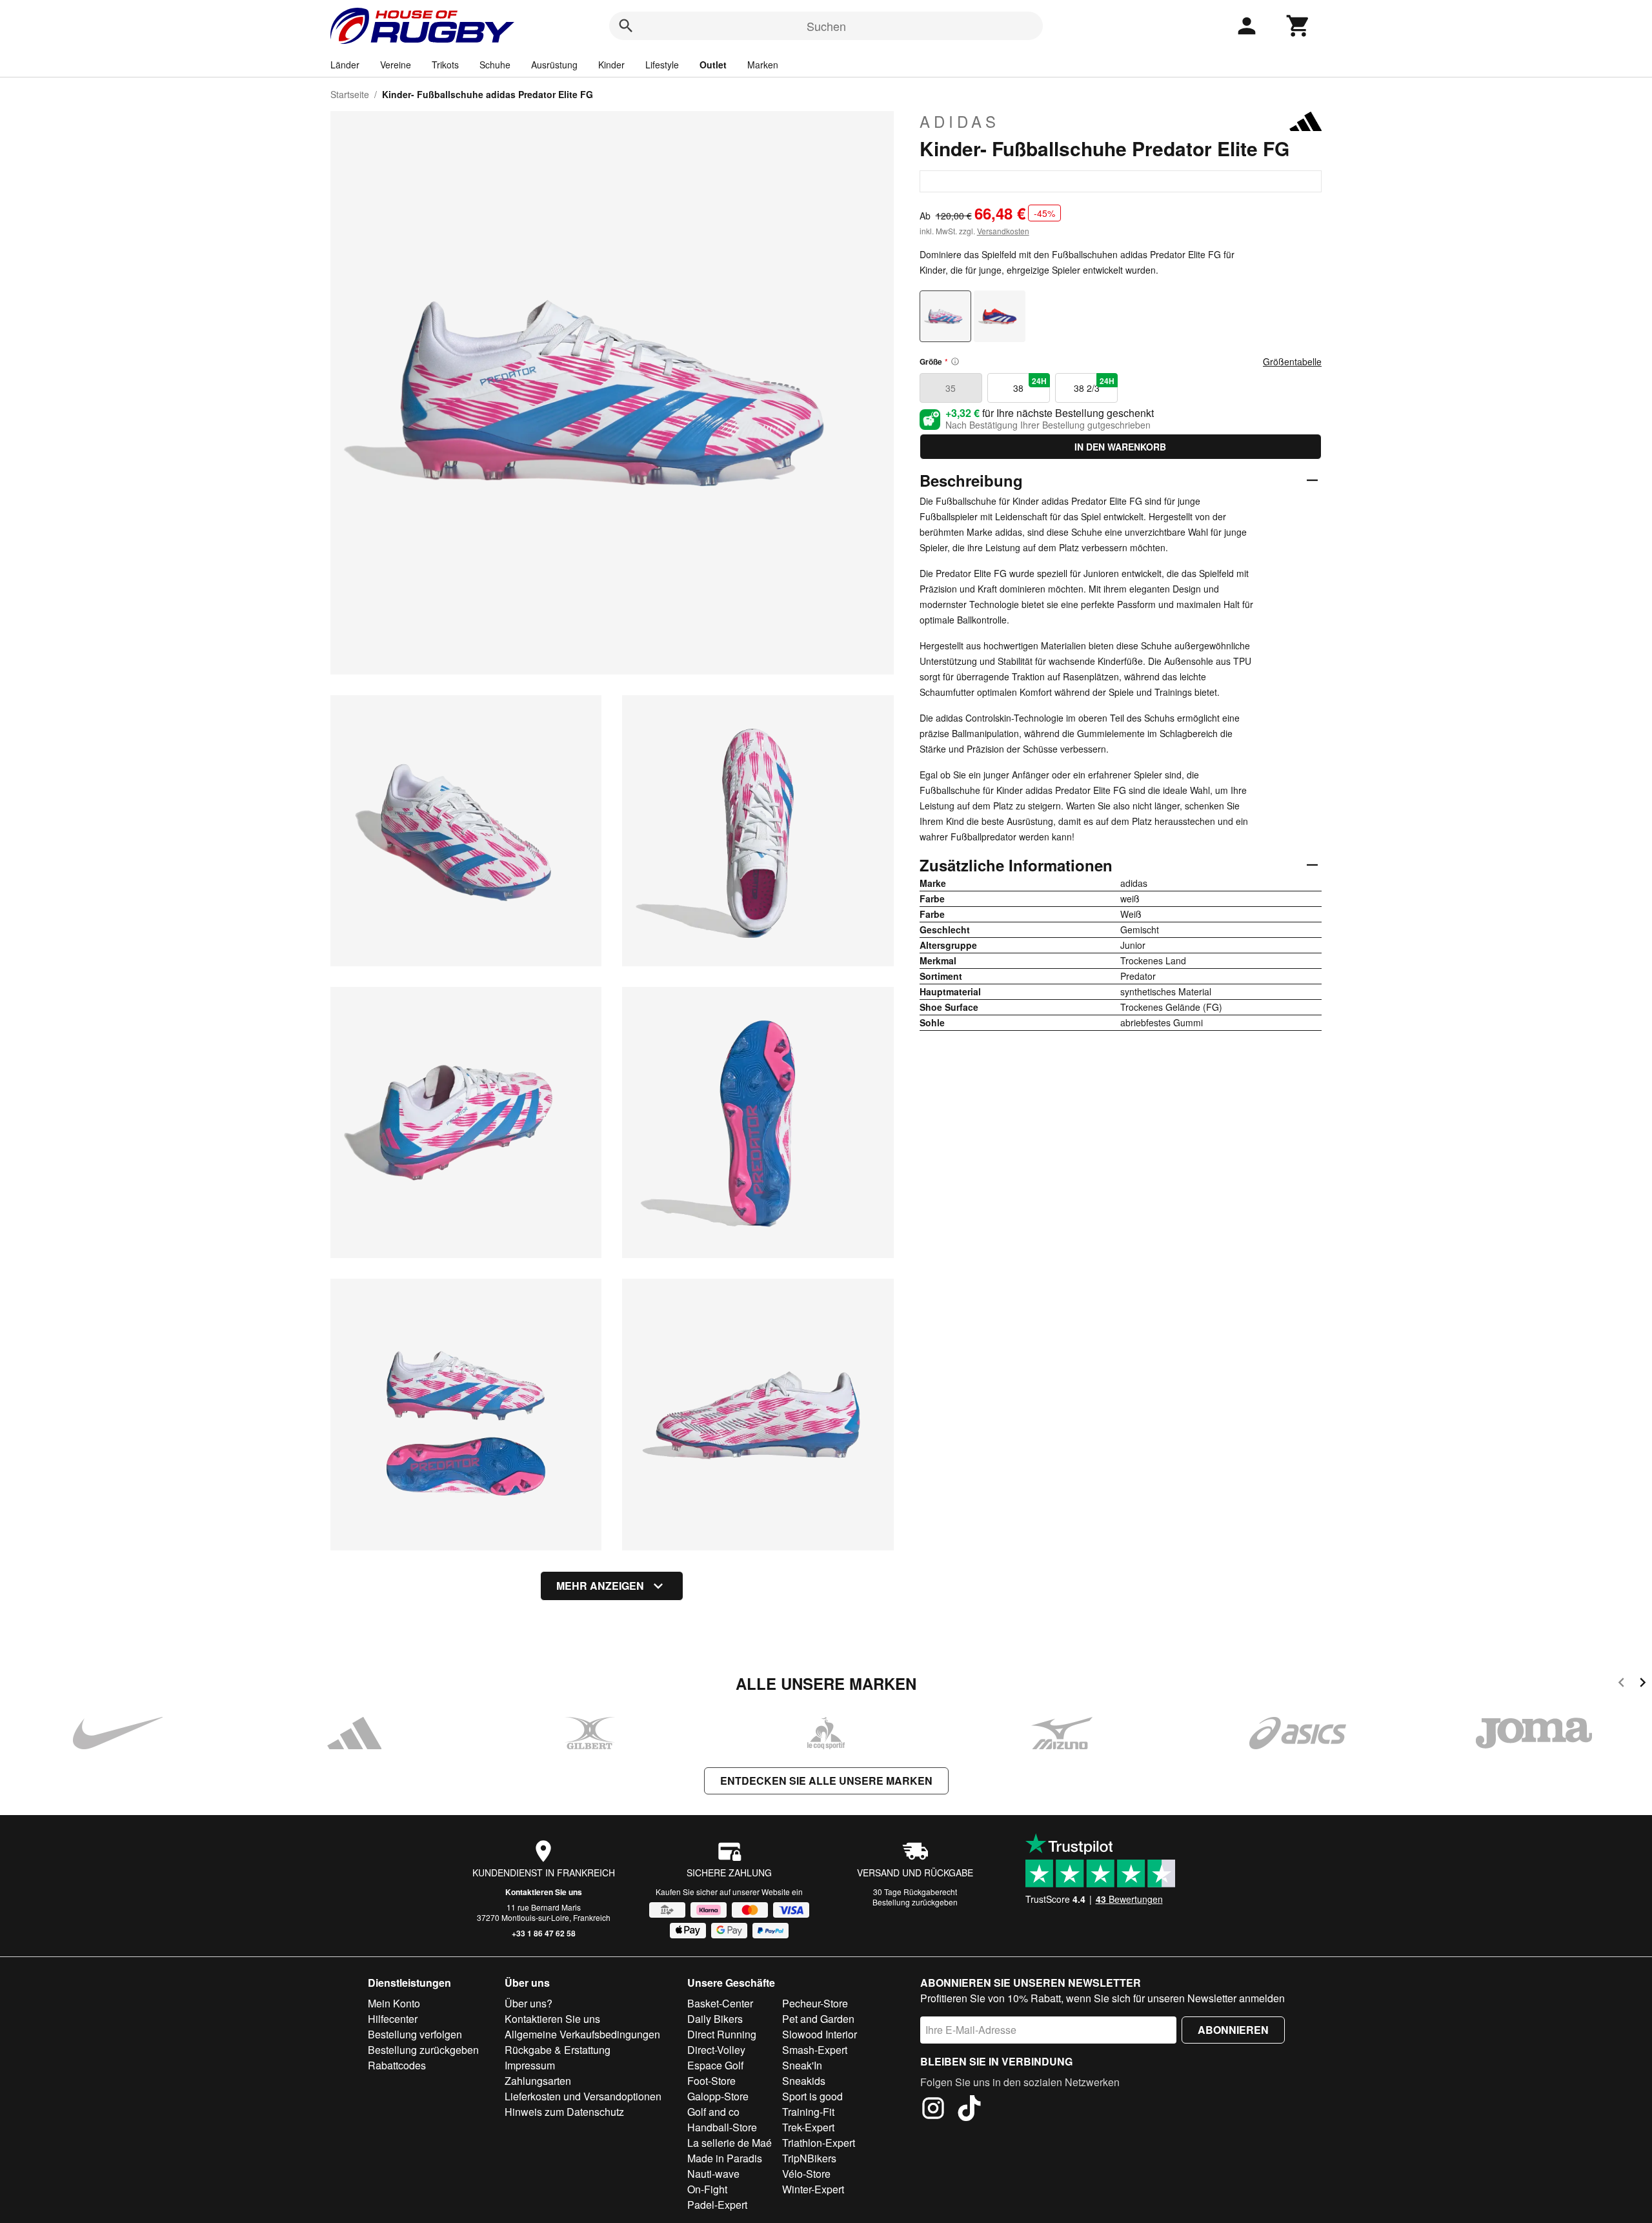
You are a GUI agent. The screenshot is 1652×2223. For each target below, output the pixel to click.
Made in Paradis (725, 2158)
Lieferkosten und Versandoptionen (583, 2096)
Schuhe (495, 65)
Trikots (445, 65)
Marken (763, 65)
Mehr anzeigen (600, 1586)
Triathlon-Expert (819, 2143)
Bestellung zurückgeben (915, 1902)
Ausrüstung (554, 65)
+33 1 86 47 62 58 (544, 1933)
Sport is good (812, 2096)
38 (1030, 385)
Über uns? (529, 2003)
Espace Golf (715, 2065)
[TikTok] (969, 2110)
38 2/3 (1094, 385)
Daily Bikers (715, 2019)
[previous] (1621, 1684)
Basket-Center (720, 2003)
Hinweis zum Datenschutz (564, 2112)
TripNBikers (809, 2158)
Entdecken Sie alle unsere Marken (826, 1781)
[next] (1643, 1684)
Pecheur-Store (815, 2003)
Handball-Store (722, 2127)
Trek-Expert (808, 2127)
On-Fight (707, 2189)
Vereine (396, 65)
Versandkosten (1003, 231)
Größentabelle (1292, 361)
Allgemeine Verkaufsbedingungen (582, 2034)
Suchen (826, 26)
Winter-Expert (813, 2189)
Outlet (713, 65)
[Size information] (955, 361)
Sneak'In (802, 2065)
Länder (345, 65)
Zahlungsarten (538, 2081)
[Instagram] (933, 2110)
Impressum (530, 2065)
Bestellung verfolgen (415, 2034)
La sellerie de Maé (730, 2143)
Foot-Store (711, 2081)
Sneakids (804, 2081)
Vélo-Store (806, 2174)
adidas (960, 121)
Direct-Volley (716, 2050)
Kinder (611, 65)
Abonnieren (1233, 2030)
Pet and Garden (818, 2019)
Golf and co (713, 2112)
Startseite (350, 94)
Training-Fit (808, 2112)
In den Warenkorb (1120, 447)
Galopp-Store (718, 2096)
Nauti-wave (713, 2174)
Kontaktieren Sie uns (544, 1892)
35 (951, 388)
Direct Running (722, 2034)
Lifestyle (662, 65)
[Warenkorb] (1298, 26)
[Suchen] (626, 26)
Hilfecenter (393, 2019)
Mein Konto (394, 2003)
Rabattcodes (397, 2065)
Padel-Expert (717, 2205)
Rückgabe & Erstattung (558, 2050)
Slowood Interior (820, 2034)
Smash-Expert (815, 2050)
